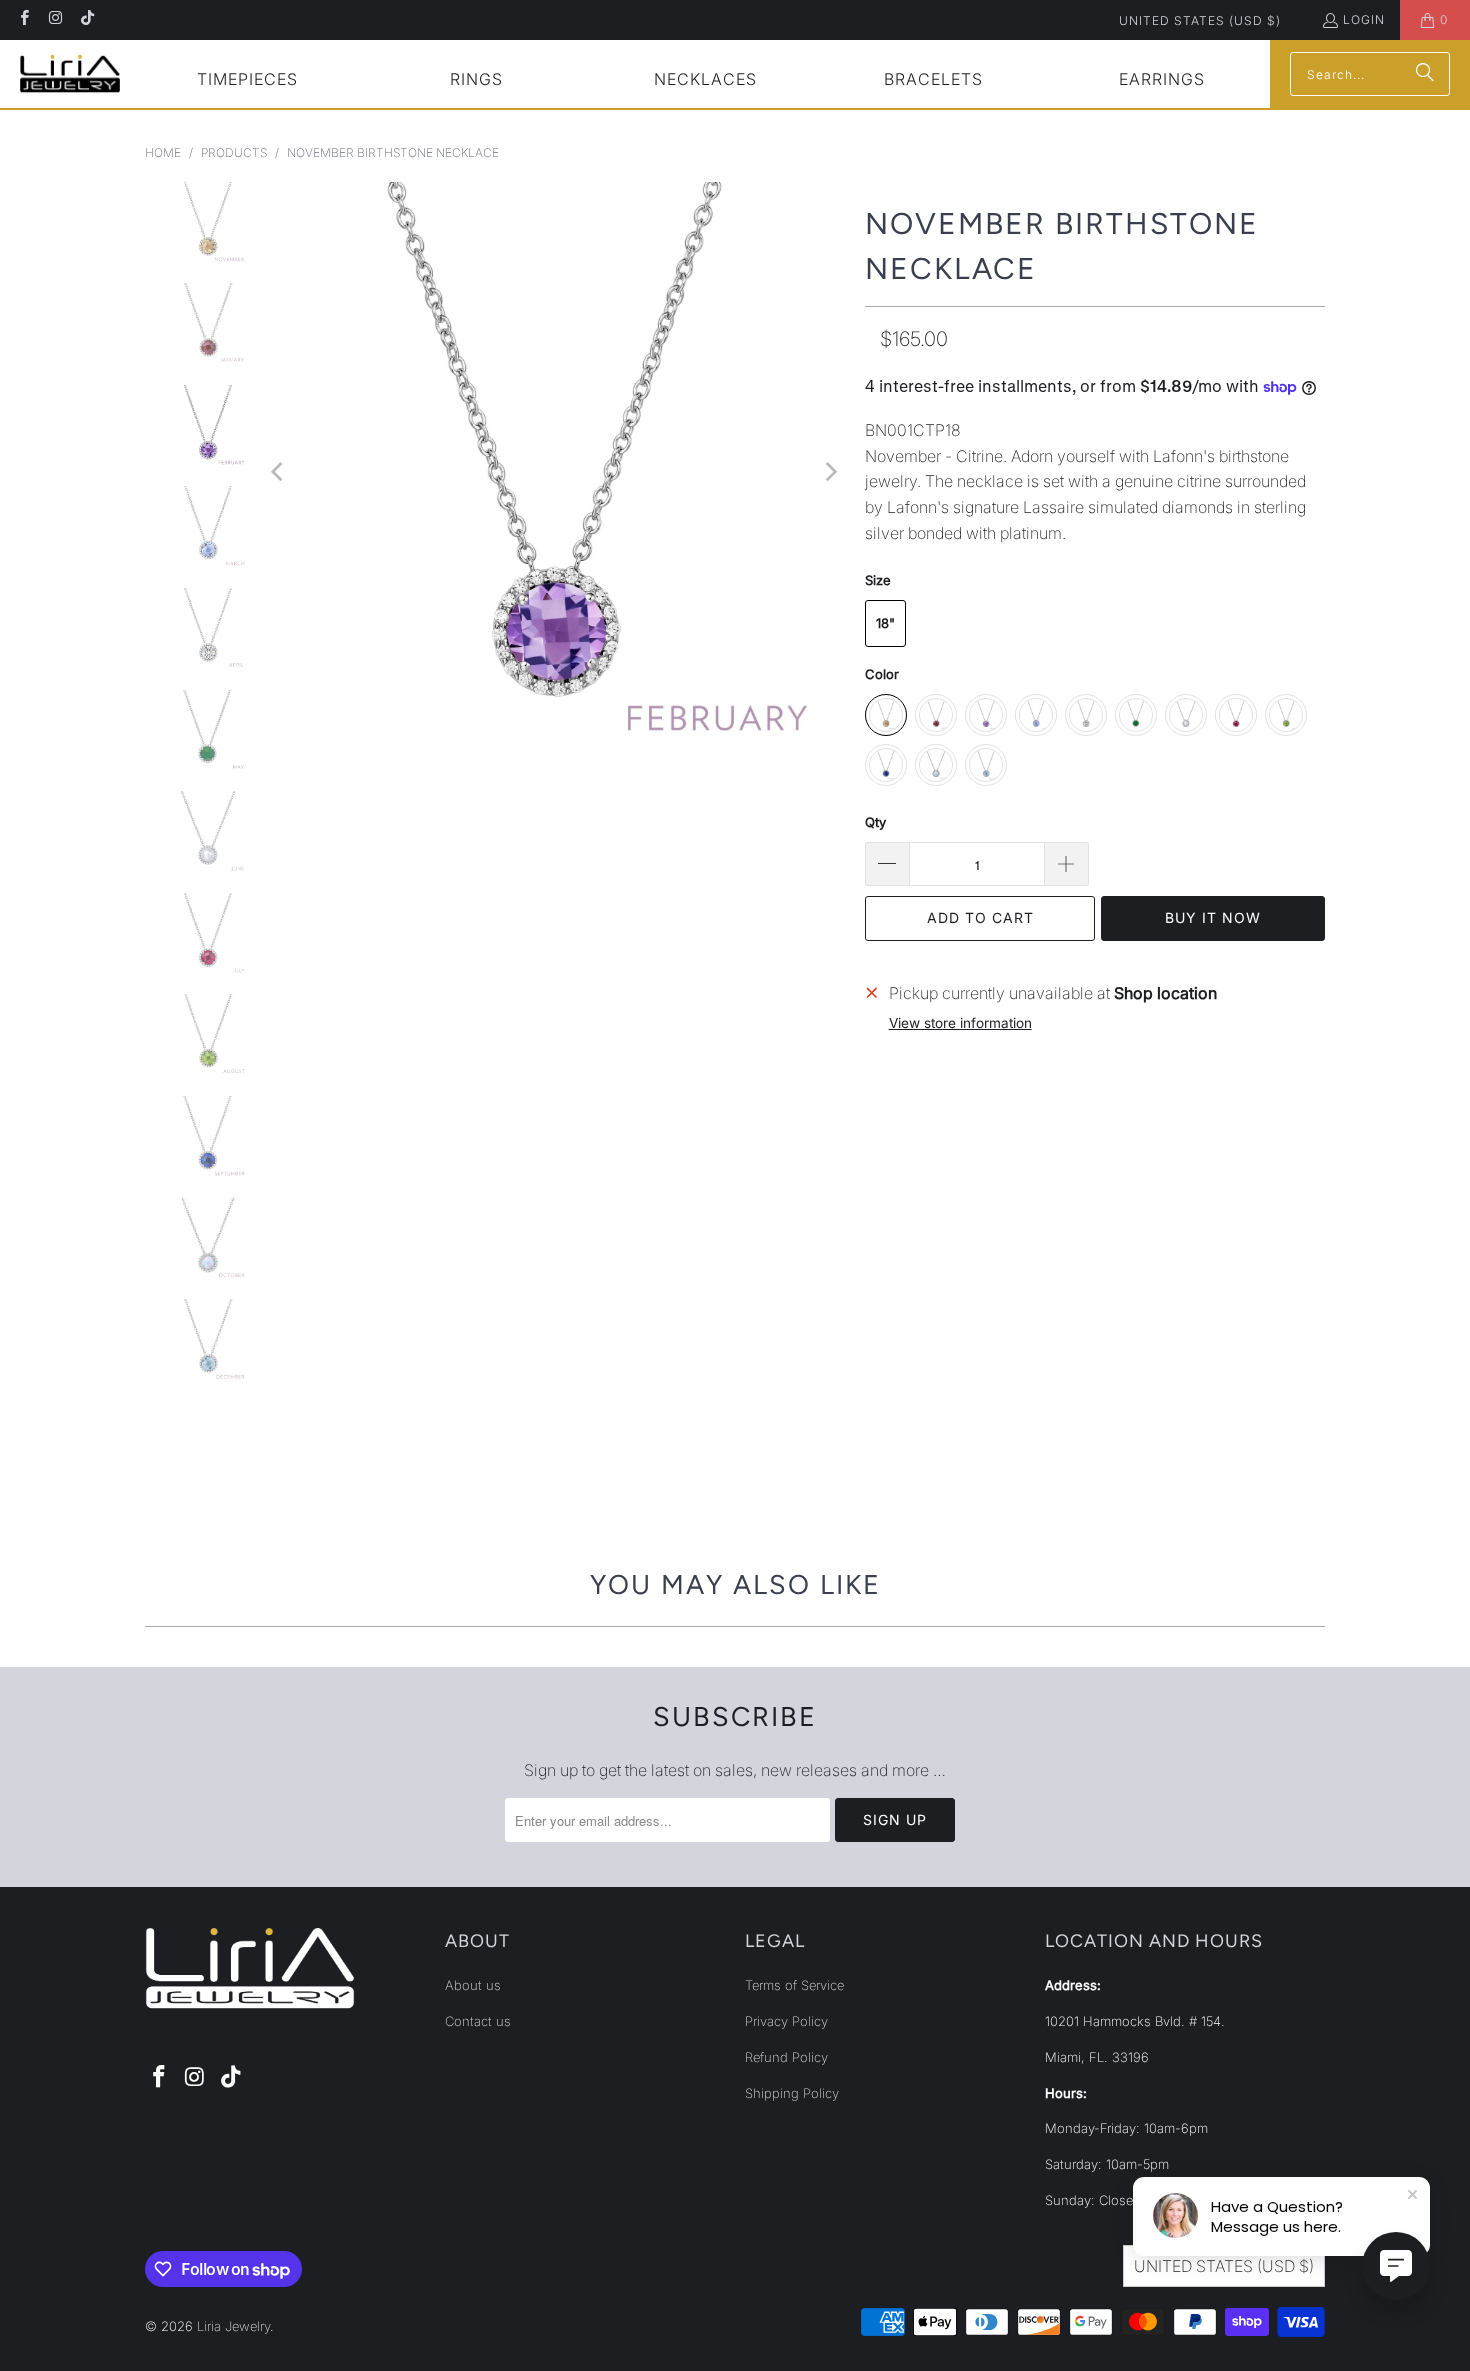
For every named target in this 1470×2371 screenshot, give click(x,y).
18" (885, 623)
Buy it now (1213, 917)
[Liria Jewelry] (70, 73)
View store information (960, 1023)
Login (1364, 19)
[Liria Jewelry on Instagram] (54, 19)
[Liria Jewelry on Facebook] (23, 19)
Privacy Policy (786, 2021)
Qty (875, 822)
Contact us (478, 2021)
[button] (248, 81)
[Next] (830, 472)
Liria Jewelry (233, 2326)
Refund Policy (786, 2057)
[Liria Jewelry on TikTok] (86, 19)
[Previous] (279, 472)
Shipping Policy (792, 2093)
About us (473, 1985)
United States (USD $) (1200, 20)
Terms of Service (794, 1985)
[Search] (1425, 74)
